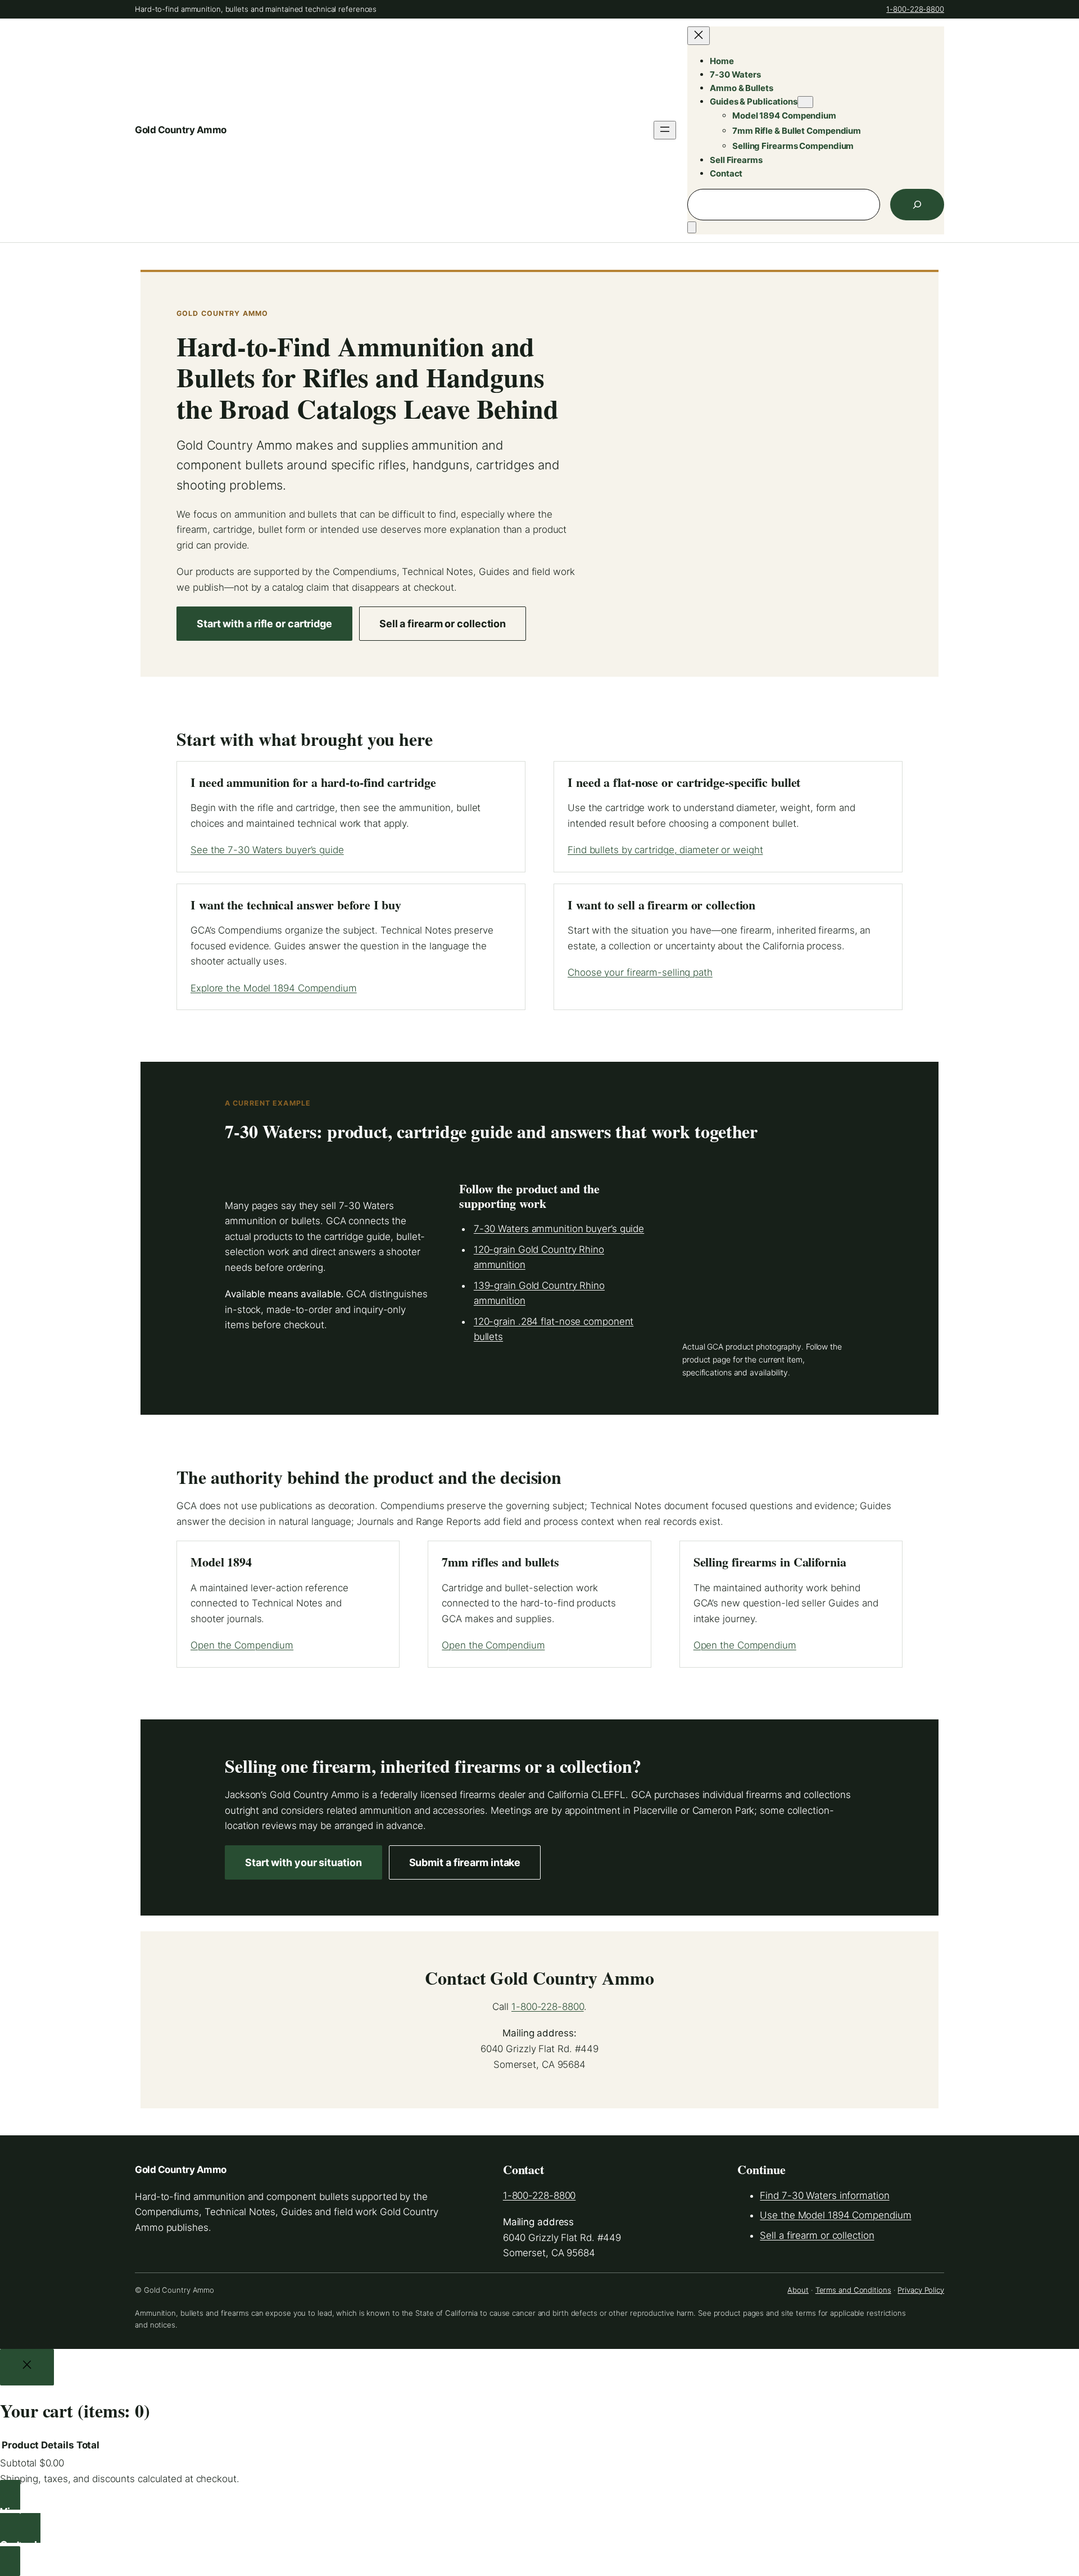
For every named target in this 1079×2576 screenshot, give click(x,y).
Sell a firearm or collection (443, 624)
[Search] (917, 205)
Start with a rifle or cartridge (264, 624)
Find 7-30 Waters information (824, 2195)
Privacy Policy (921, 2290)
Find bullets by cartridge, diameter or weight (665, 850)
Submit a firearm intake (465, 1862)
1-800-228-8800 (915, 9)
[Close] (27, 2367)
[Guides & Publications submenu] (805, 102)
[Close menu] (699, 36)
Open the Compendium (242, 1645)
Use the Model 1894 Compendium (835, 2215)
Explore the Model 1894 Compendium (274, 988)
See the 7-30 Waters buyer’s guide (267, 850)
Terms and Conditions (853, 2290)
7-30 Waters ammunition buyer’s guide (559, 1229)
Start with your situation (303, 1862)
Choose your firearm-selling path (640, 972)
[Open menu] (665, 130)
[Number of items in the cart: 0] (692, 227)
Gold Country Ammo (181, 130)
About (798, 2290)
